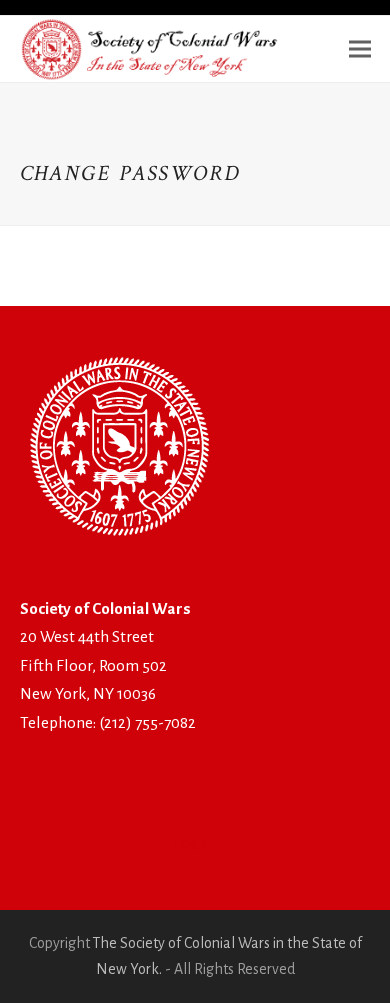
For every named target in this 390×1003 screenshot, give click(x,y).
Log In (195, 842)
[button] (360, 48)
